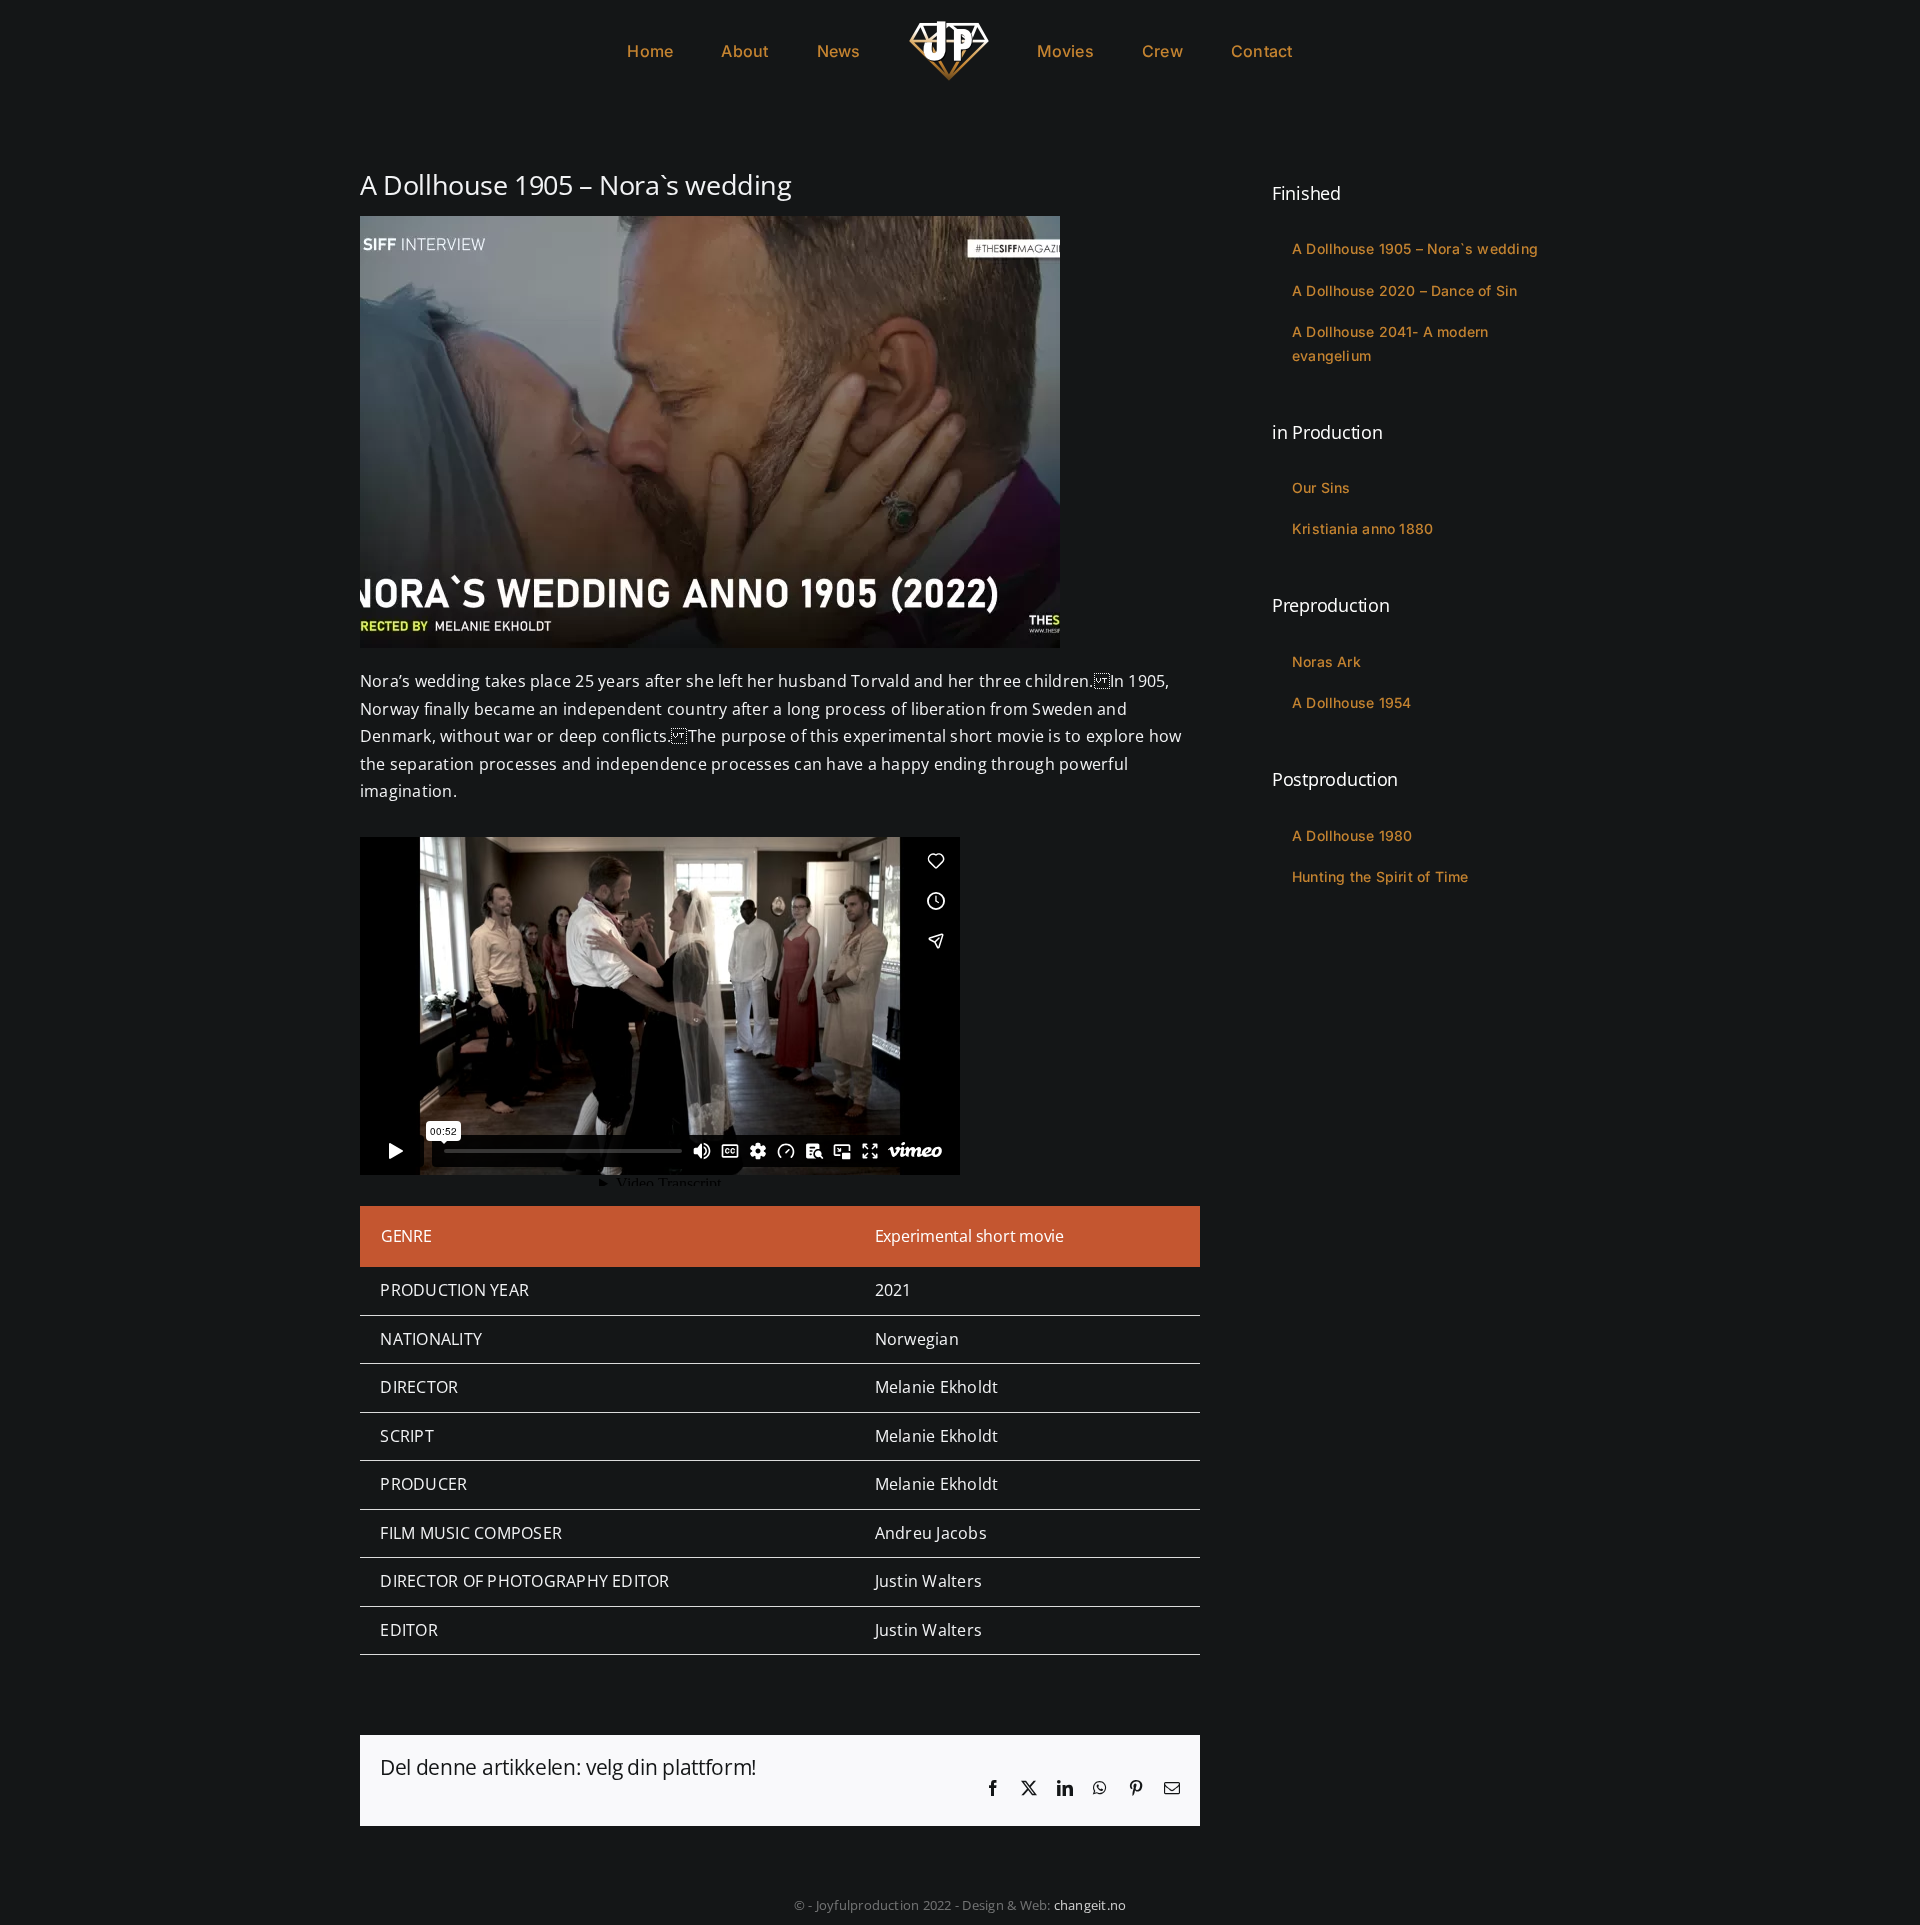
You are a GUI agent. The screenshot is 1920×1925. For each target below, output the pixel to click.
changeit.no (1090, 1905)
